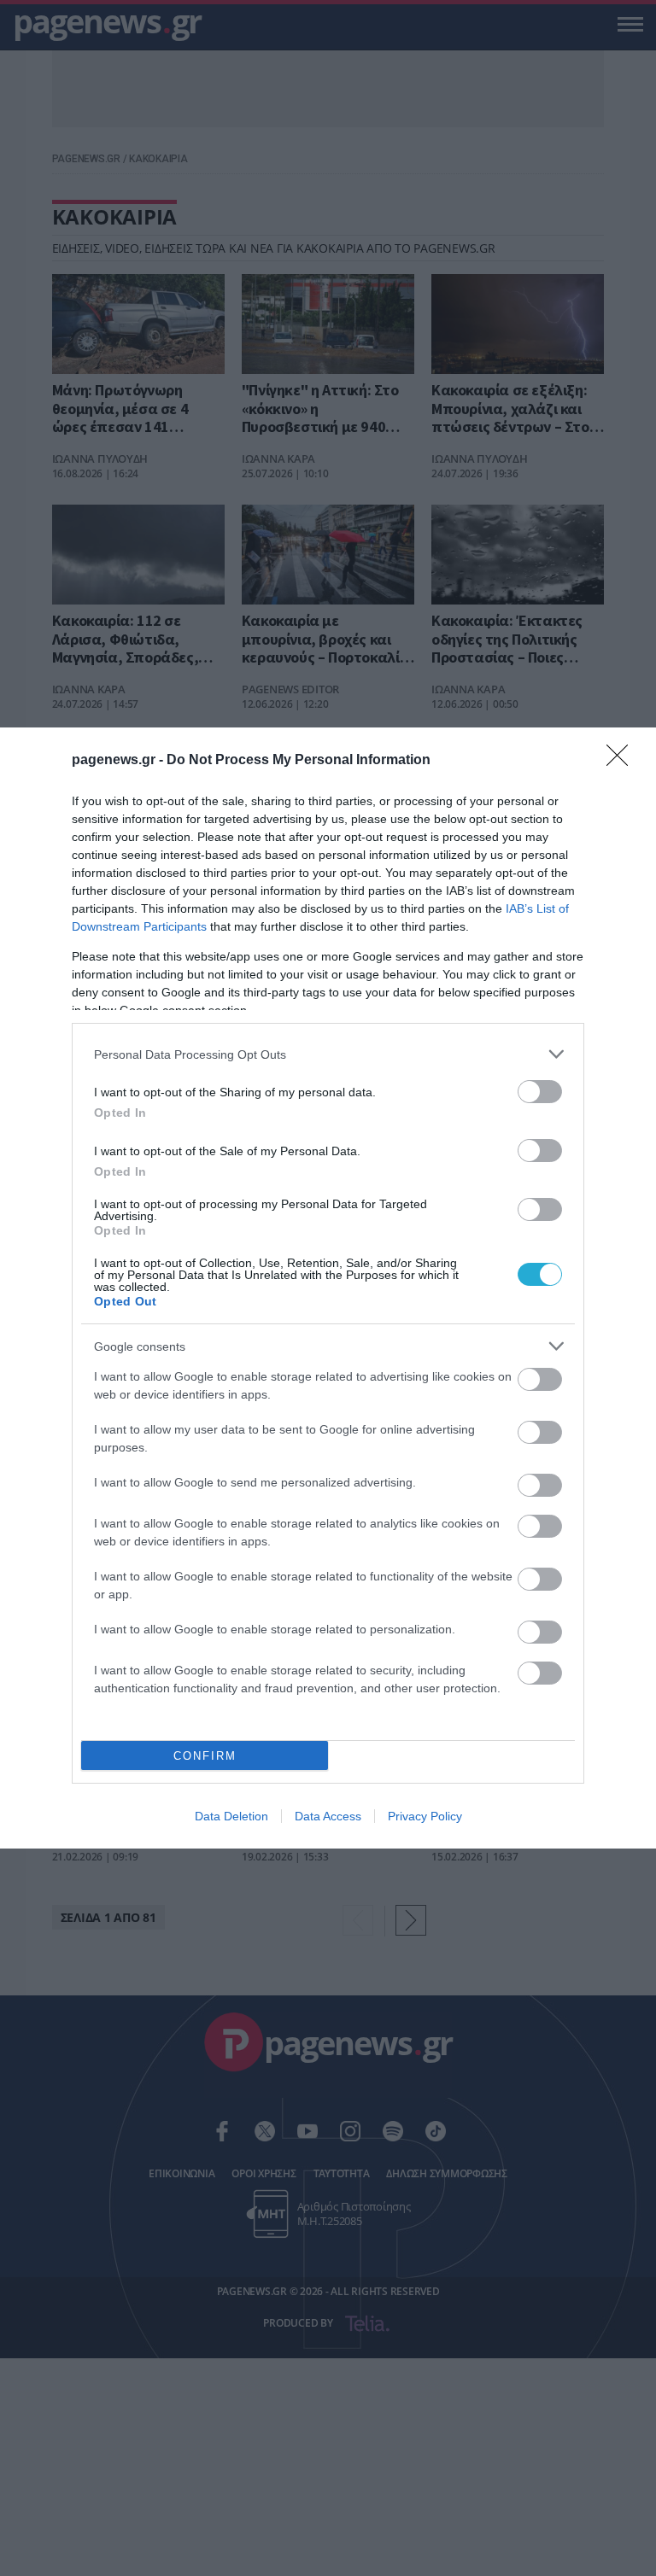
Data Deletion (231, 1816)
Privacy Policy (425, 1816)
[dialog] (328, 1288)
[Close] (623, 761)
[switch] (540, 1092)
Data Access (328, 1816)
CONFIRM (205, 1756)
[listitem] (328, 1054)
